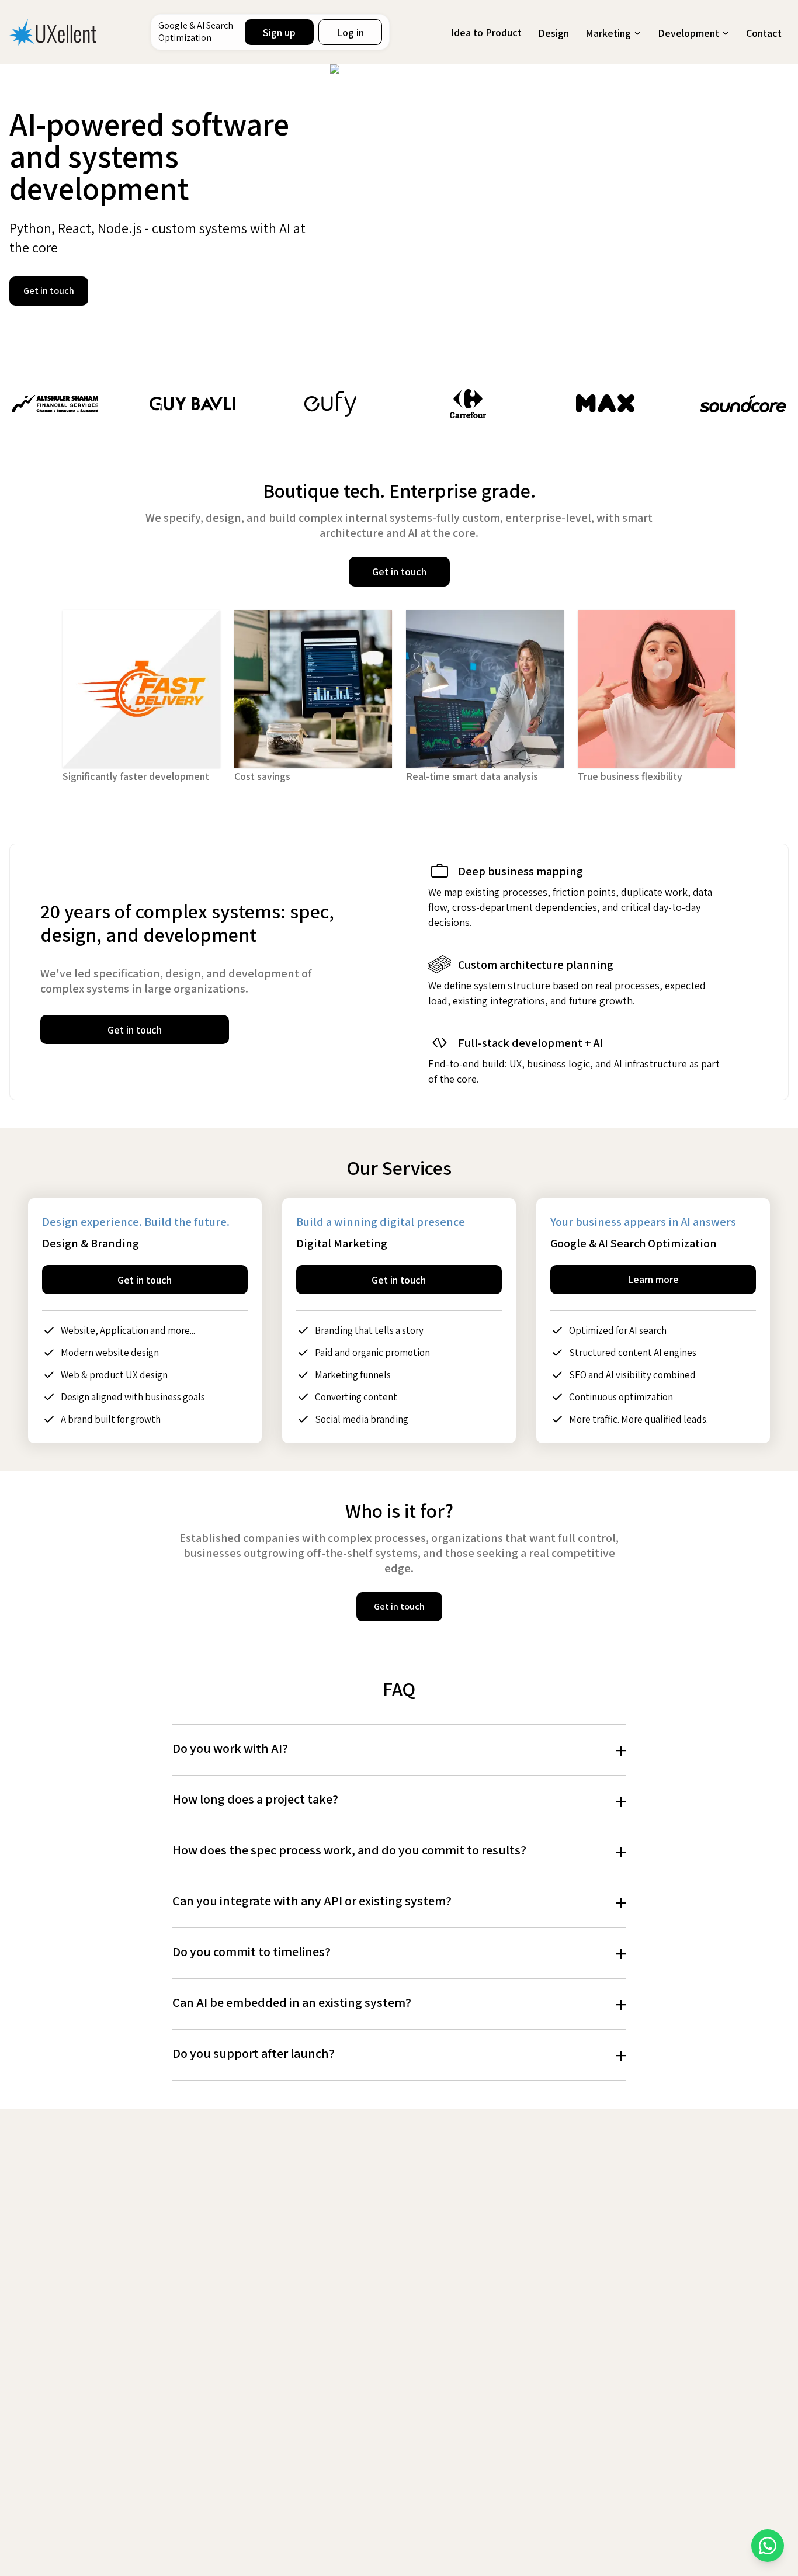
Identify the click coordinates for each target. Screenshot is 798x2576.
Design (554, 33)
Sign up (279, 32)
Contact (764, 33)
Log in (350, 32)
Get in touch (49, 291)
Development (688, 33)
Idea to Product (486, 32)
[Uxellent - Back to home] (53, 32)
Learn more (653, 1279)
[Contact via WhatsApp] (768, 2546)
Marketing (608, 33)
